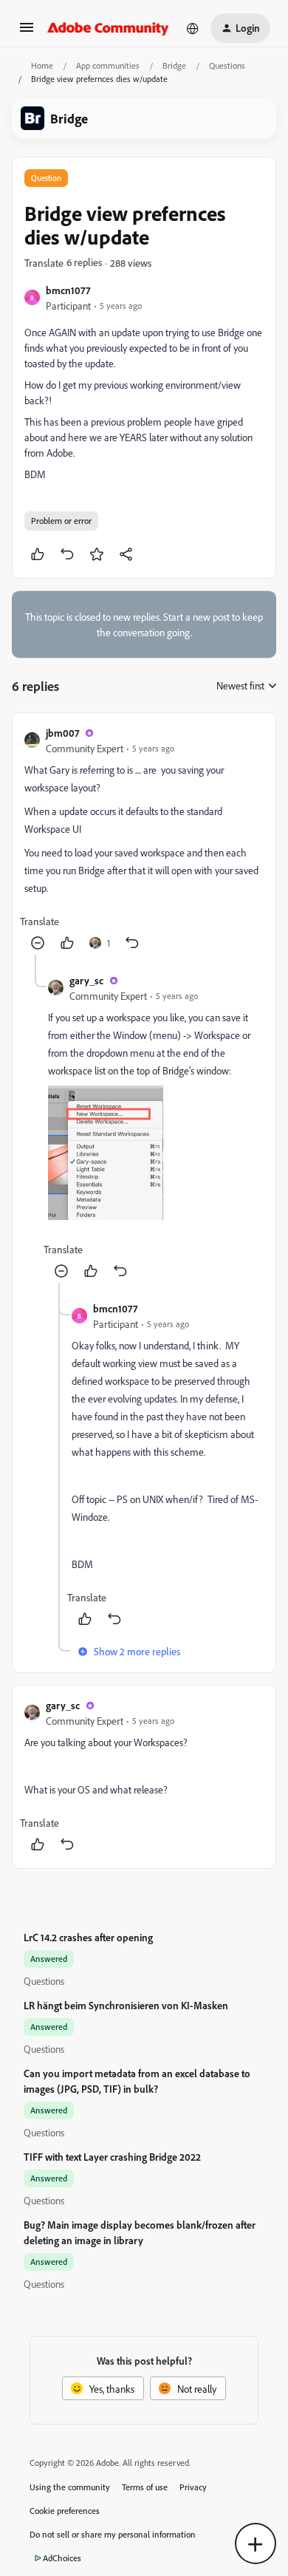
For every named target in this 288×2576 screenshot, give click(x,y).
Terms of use (145, 2487)
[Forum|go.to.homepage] (108, 28)
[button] (27, 32)
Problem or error (61, 521)
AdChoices (62, 2558)
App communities (108, 65)
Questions (227, 65)
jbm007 (62, 733)
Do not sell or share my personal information (113, 2534)
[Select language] (193, 28)
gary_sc (86, 980)
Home (42, 65)
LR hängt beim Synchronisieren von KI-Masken (126, 2005)
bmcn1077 (68, 290)
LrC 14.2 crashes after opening (88, 1937)
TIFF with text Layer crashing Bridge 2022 (112, 2157)
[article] (144, 840)
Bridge (174, 65)
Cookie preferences (65, 2511)
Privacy (193, 2487)
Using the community (70, 2487)
